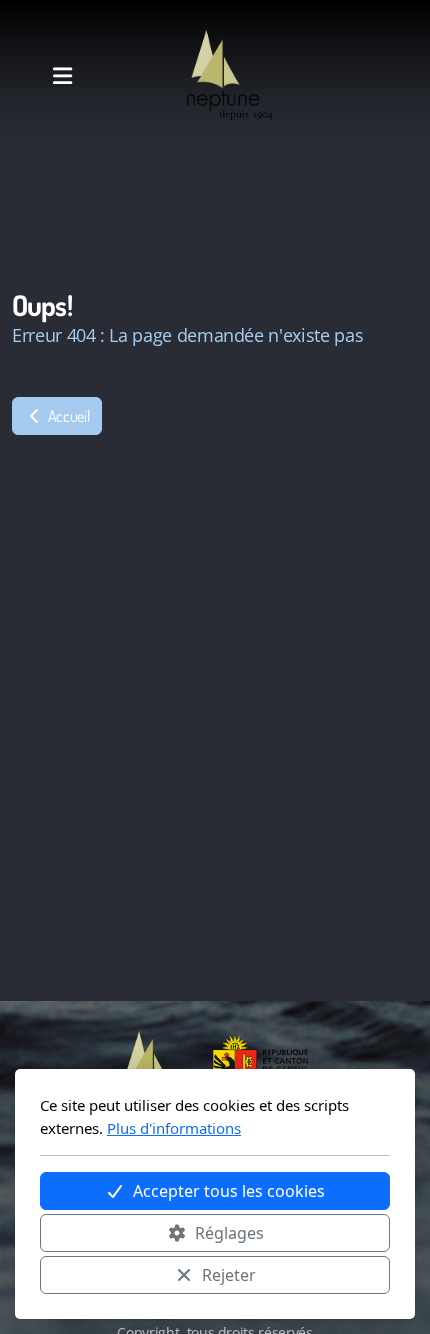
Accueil (67, 416)
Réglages (229, 1233)
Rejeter (229, 1275)
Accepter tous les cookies (229, 1191)
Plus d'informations (174, 1128)
